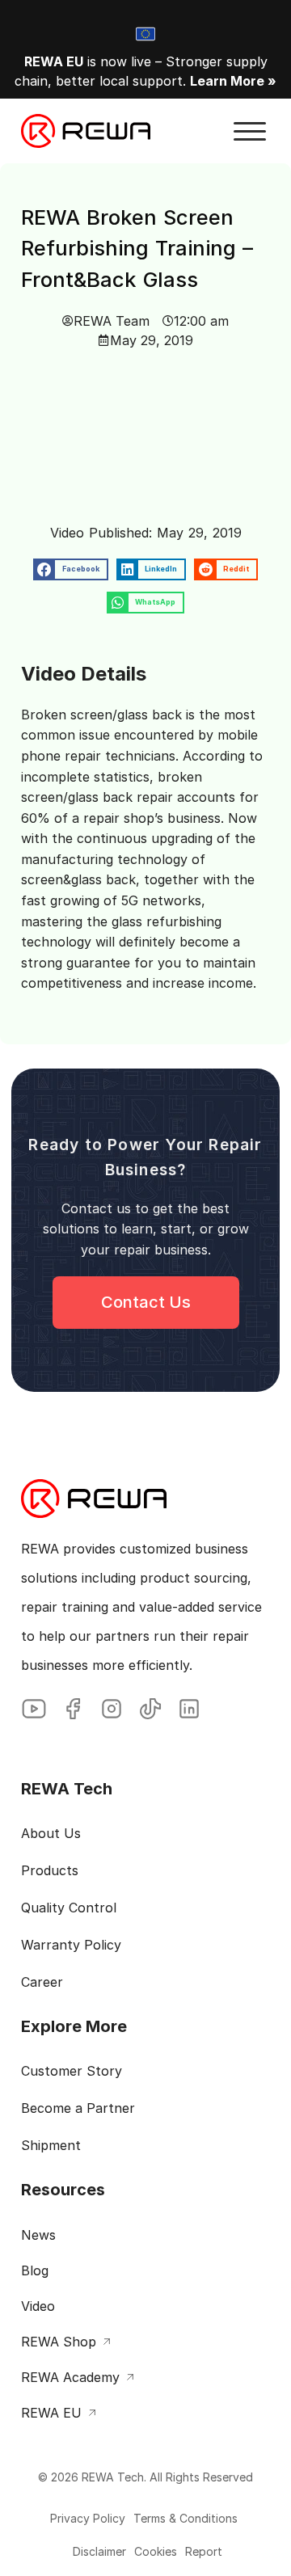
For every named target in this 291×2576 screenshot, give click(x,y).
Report (204, 2551)
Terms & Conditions (186, 2518)
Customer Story (72, 2071)
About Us (51, 1833)
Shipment (51, 2145)
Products (50, 1870)
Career (42, 1982)
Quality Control (69, 1908)
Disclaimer (99, 2551)
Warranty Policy (71, 1945)
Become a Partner (78, 2108)
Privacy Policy (88, 2518)
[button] (250, 132)
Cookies (156, 2551)
